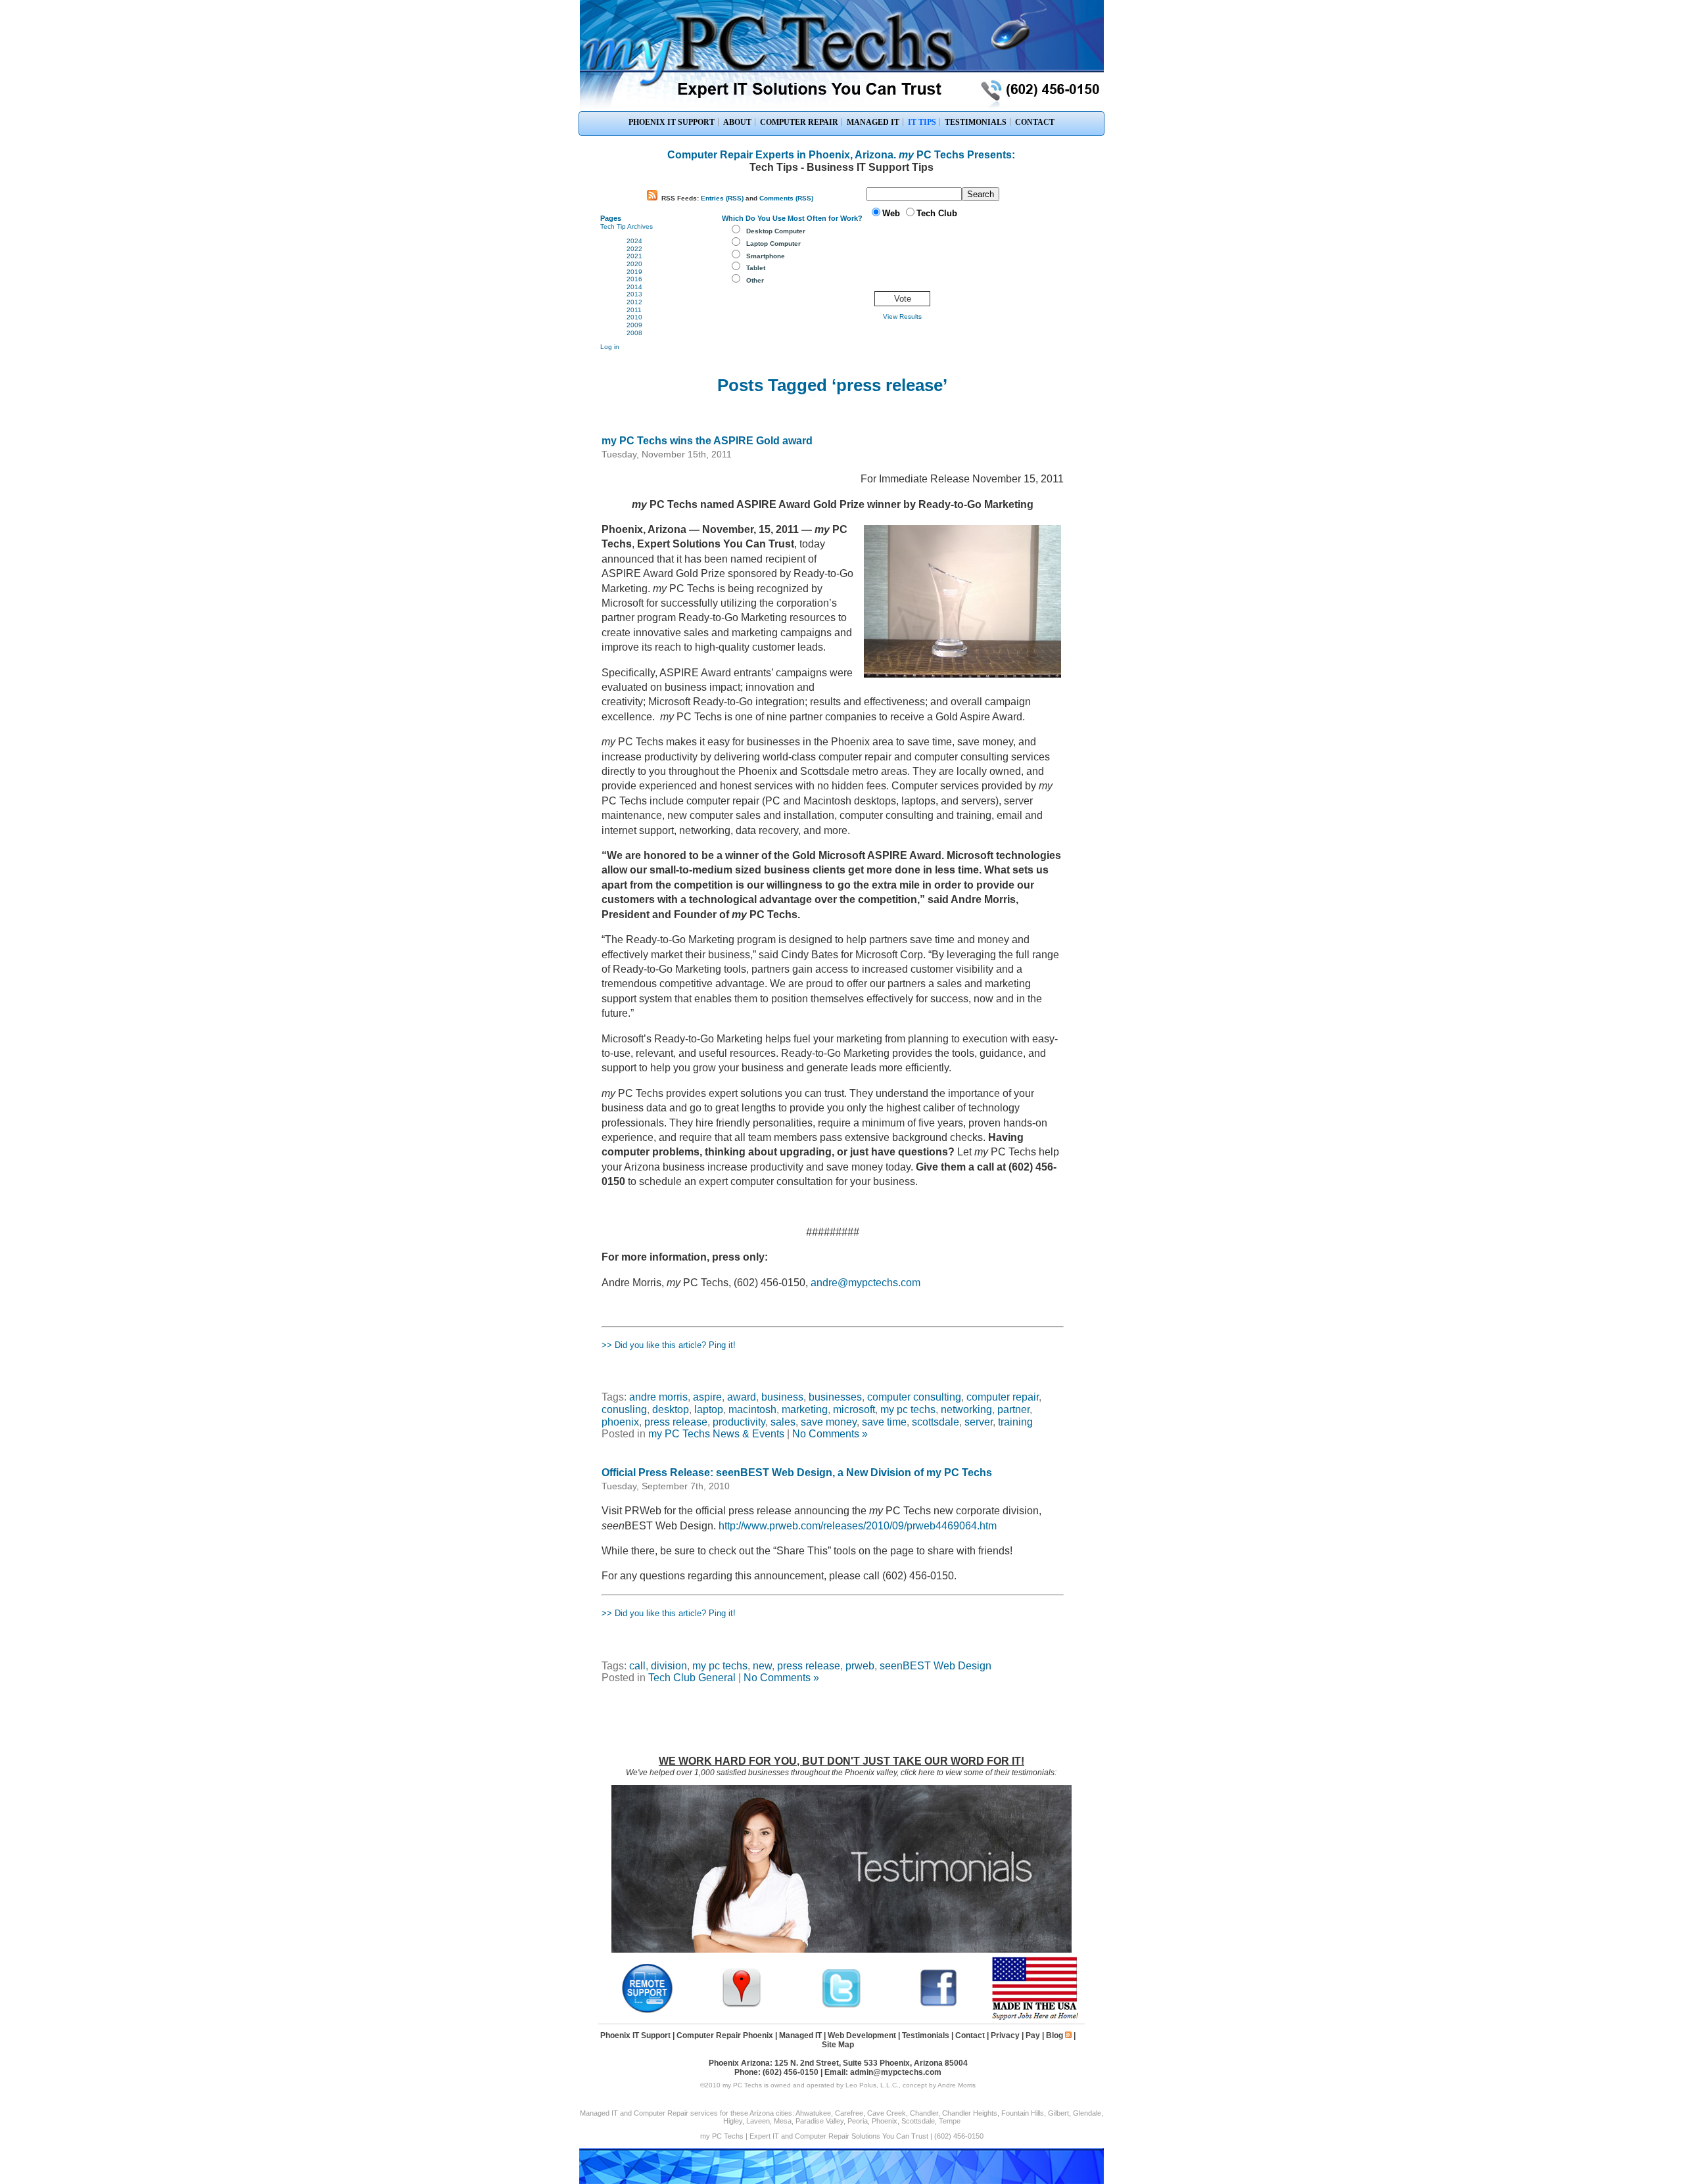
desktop (671, 1409)
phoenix (620, 1422)
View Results (902, 316)
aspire (707, 1397)
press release (676, 1422)
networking (966, 1409)
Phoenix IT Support (635, 2035)
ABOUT (737, 122)
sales (783, 1422)
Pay (1033, 2035)
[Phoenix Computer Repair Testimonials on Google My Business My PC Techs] (745, 2006)
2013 (634, 294)
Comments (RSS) (786, 198)
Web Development (862, 2035)
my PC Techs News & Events (716, 1434)
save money (829, 1422)
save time (884, 1422)
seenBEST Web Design (936, 1666)
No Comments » (830, 1434)
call (637, 1666)
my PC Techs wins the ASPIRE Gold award (707, 441)
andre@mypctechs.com (865, 1283)
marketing (805, 1409)
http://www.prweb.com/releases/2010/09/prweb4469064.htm (858, 1526)
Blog (1055, 2035)
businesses (835, 1397)
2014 (634, 287)
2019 (634, 272)
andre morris (658, 1397)
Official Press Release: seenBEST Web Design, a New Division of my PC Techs (797, 1473)
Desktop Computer (776, 231)
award (742, 1397)
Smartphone (766, 256)
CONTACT (1035, 122)
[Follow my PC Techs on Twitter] (841, 2006)
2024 (634, 241)
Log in (610, 347)
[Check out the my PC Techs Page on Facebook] (939, 2006)
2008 (634, 333)
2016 (634, 279)
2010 (634, 317)
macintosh (752, 1409)
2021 (634, 256)
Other (755, 280)
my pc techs (908, 1409)
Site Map (838, 2045)
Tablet (756, 268)
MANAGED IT (873, 122)
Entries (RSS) (722, 198)
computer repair (1003, 1397)
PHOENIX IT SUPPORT (672, 122)
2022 (634, 249)
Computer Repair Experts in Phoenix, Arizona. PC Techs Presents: (841, 155)
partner (1013, 1409)
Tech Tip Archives (627, 226)
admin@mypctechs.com (896, 2072)
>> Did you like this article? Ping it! (669, 1345)
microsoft (854, 1409)
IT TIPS (922, 122)
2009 (634, 325)
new (762, 1666)
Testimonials (926, 2035)
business (782, 1397)
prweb (860, 1666)
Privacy (1005, 2035)
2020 (634, 264)
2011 (634, 310)
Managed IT (800, 2035)
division (669, 1666)
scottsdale (936, 1422)
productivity (739, 1422)
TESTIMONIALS (976, 122)
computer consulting (914, 1397)
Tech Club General (692, 1678)
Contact (970, 2035)
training (1015, 1422)
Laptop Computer (773, 244)
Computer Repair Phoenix (725, 2035)
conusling (624, 1409)
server (979, 1422)
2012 (634, 302)
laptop (709, 1409)
